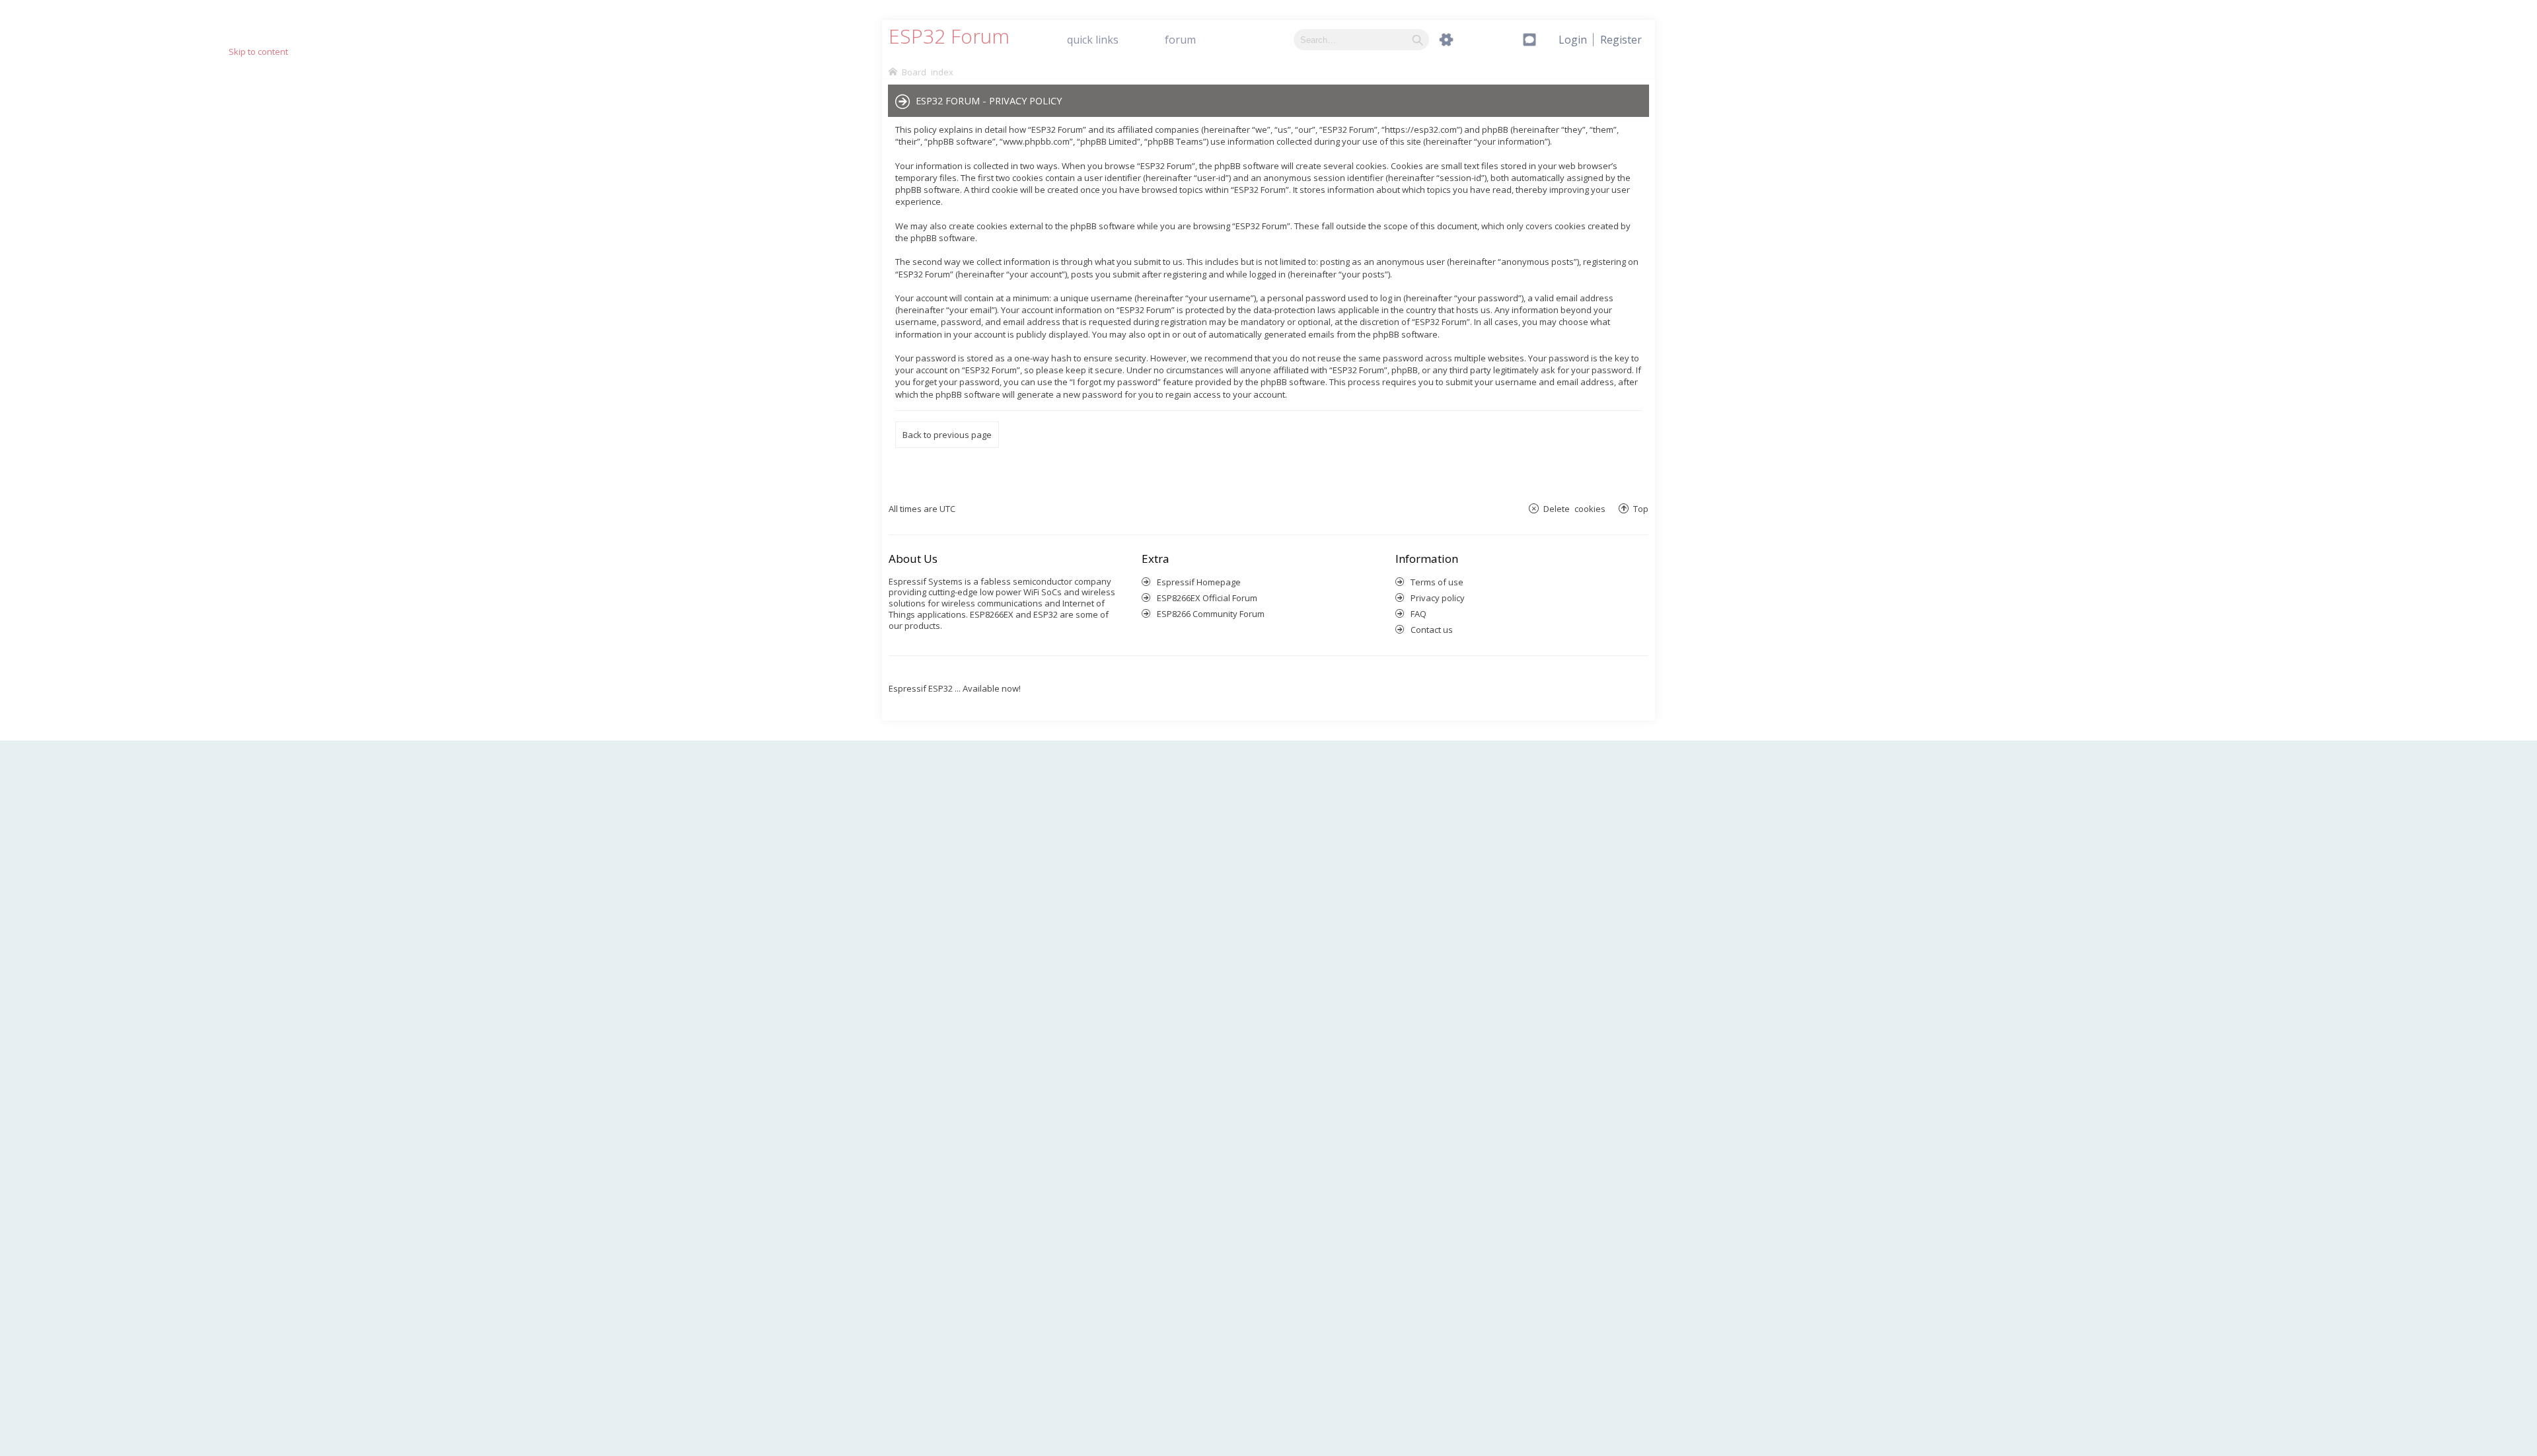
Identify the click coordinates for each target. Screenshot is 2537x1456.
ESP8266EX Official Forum (1207, 598)
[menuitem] (1621, 40)
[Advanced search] (1446, 40)
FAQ (1418, 614)
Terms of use (1437, 582)
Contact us (1432, 630)
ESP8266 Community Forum (1211, 614)
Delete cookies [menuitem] (1574, 508)
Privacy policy (1438, 598)
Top (1641, 508)
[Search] (1417, 40)
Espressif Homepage (1199, 582)
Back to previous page (947, 435)
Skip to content (258, 52)
